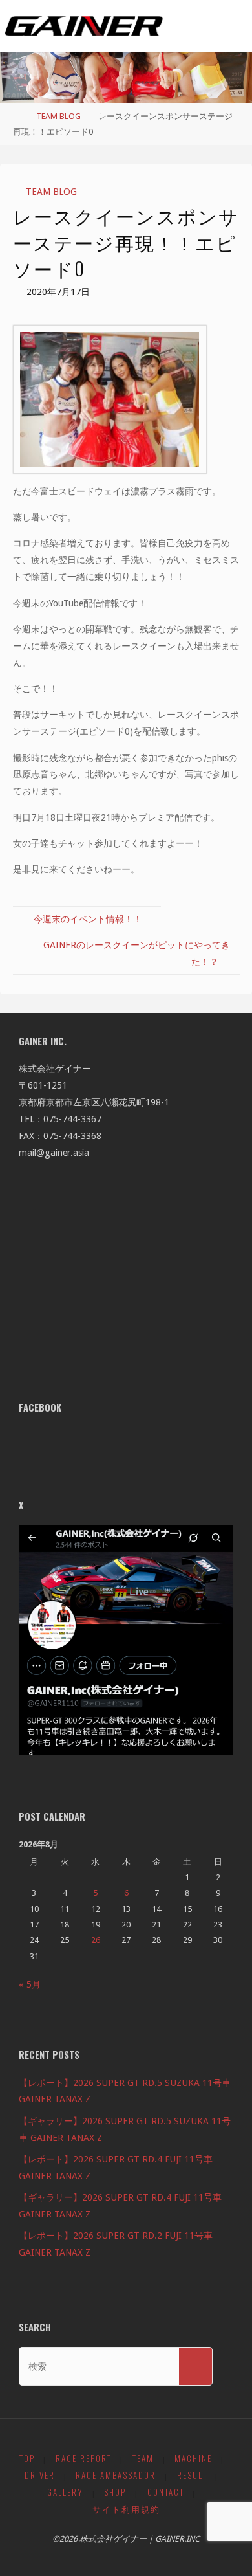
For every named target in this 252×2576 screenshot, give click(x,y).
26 (96, 1940)
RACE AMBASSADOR (116, 2475)
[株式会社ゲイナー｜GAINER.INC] (84, 26)
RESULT (192, 2475)
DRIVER (40, 2475)
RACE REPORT (84, 2459)
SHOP (115, 2492)
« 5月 (30, 1984)
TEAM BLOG (58, 116)
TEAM (143, 2459)
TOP (27, 2459)
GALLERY (65, 2492)
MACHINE (193, 2459)
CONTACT (166, 2492)
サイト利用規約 (126, 2509)
